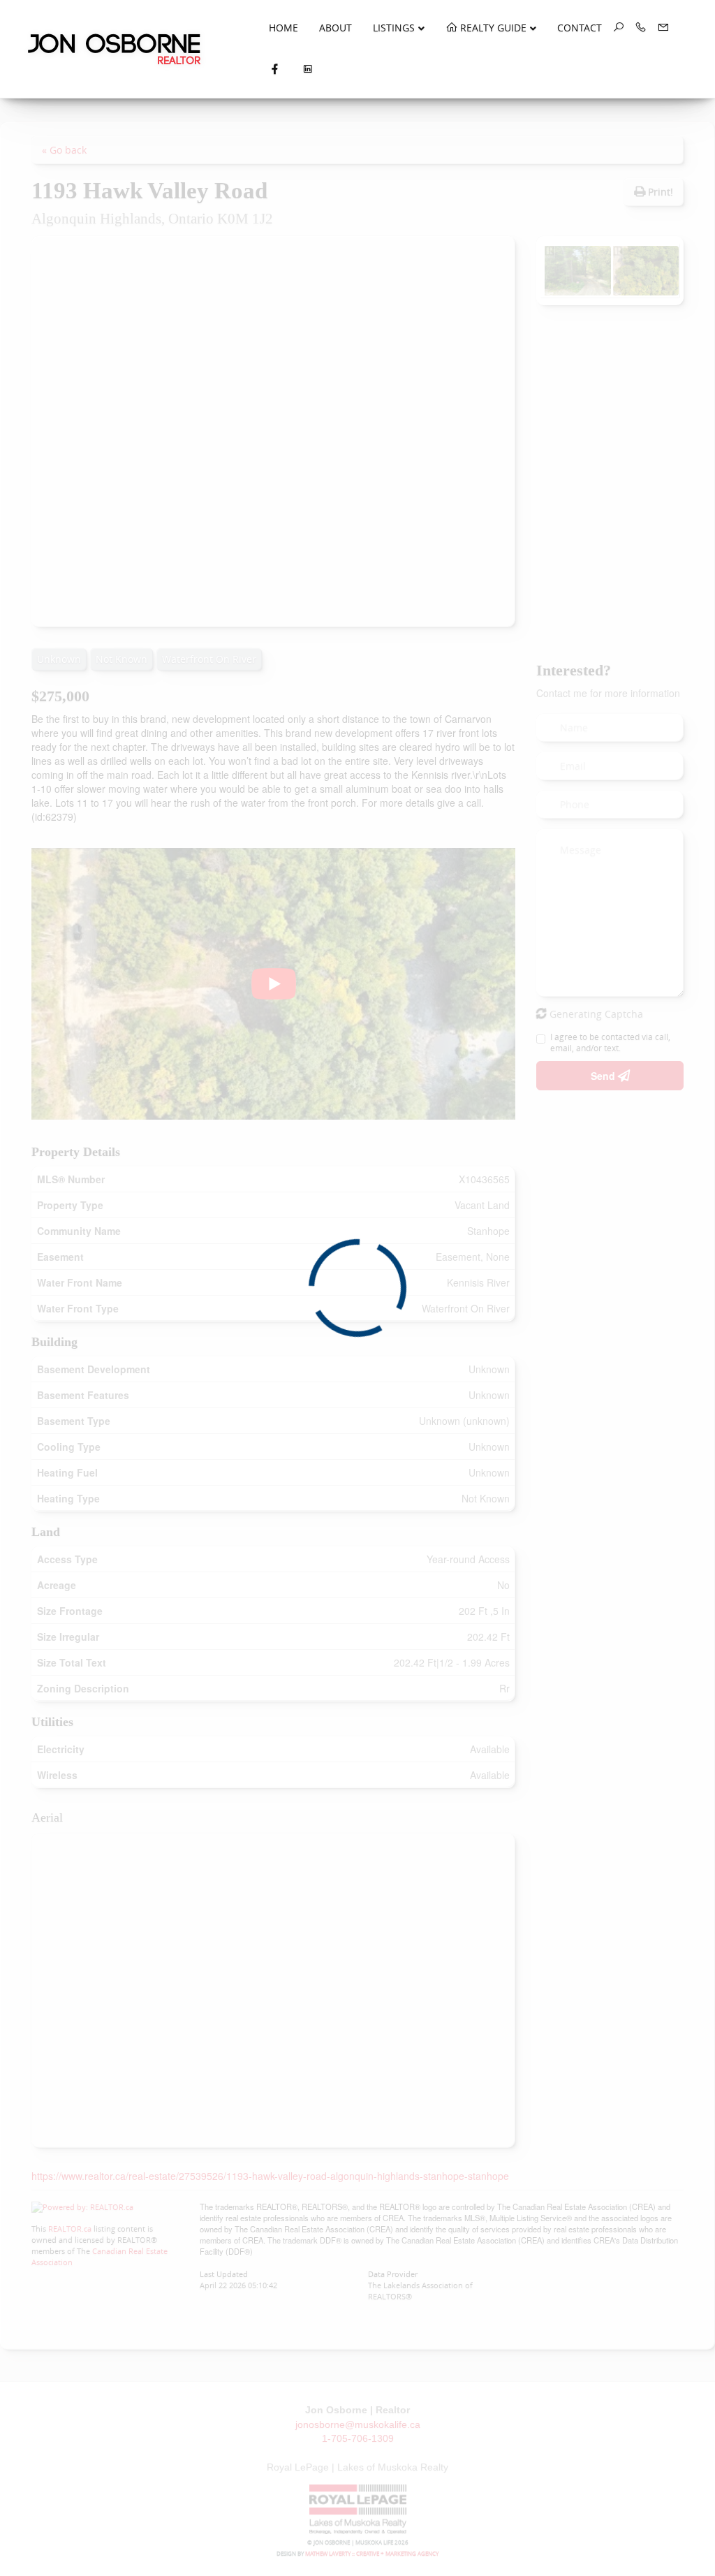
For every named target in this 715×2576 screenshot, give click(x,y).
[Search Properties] (613, 28)
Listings (394, 28)
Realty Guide (492, 28)
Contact (580, 28)
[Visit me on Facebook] (275, 70)
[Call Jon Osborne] (635, 28)
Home (283, 28)
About (336, 28)
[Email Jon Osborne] (658, 28)
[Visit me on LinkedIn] (308, 70)
